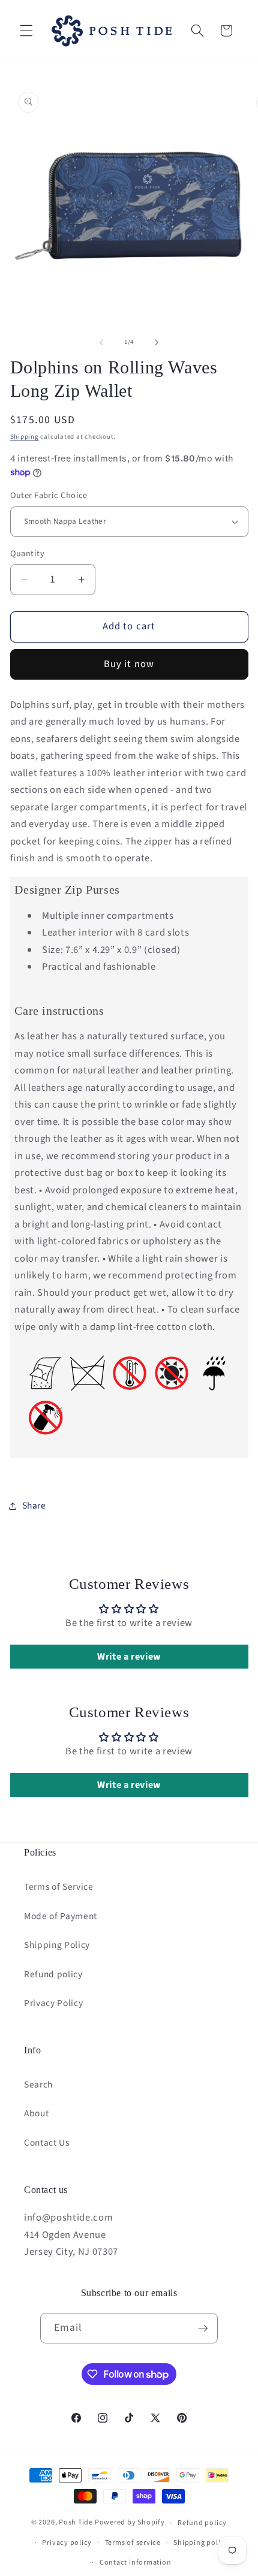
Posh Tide (76, 2523)
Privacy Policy (53, 2003)
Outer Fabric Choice (49, 496)
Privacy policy (67, 2543)
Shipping (25, 437)
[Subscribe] (203, 2328)
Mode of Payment (61, 1916)
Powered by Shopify (130, 2523)
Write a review (129, 1657)
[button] (26, 31)
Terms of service (133, 2543)
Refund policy (53, 1974)
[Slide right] (157, 342)
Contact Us (47, 2143)
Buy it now (129, 664)
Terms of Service (59, 1887)
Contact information (136, 2563)
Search (38, 2085)
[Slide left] (101, 342)
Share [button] (34, 1506)
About (36, 2113)
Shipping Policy (57, 1945)
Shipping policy (201, 2543)
